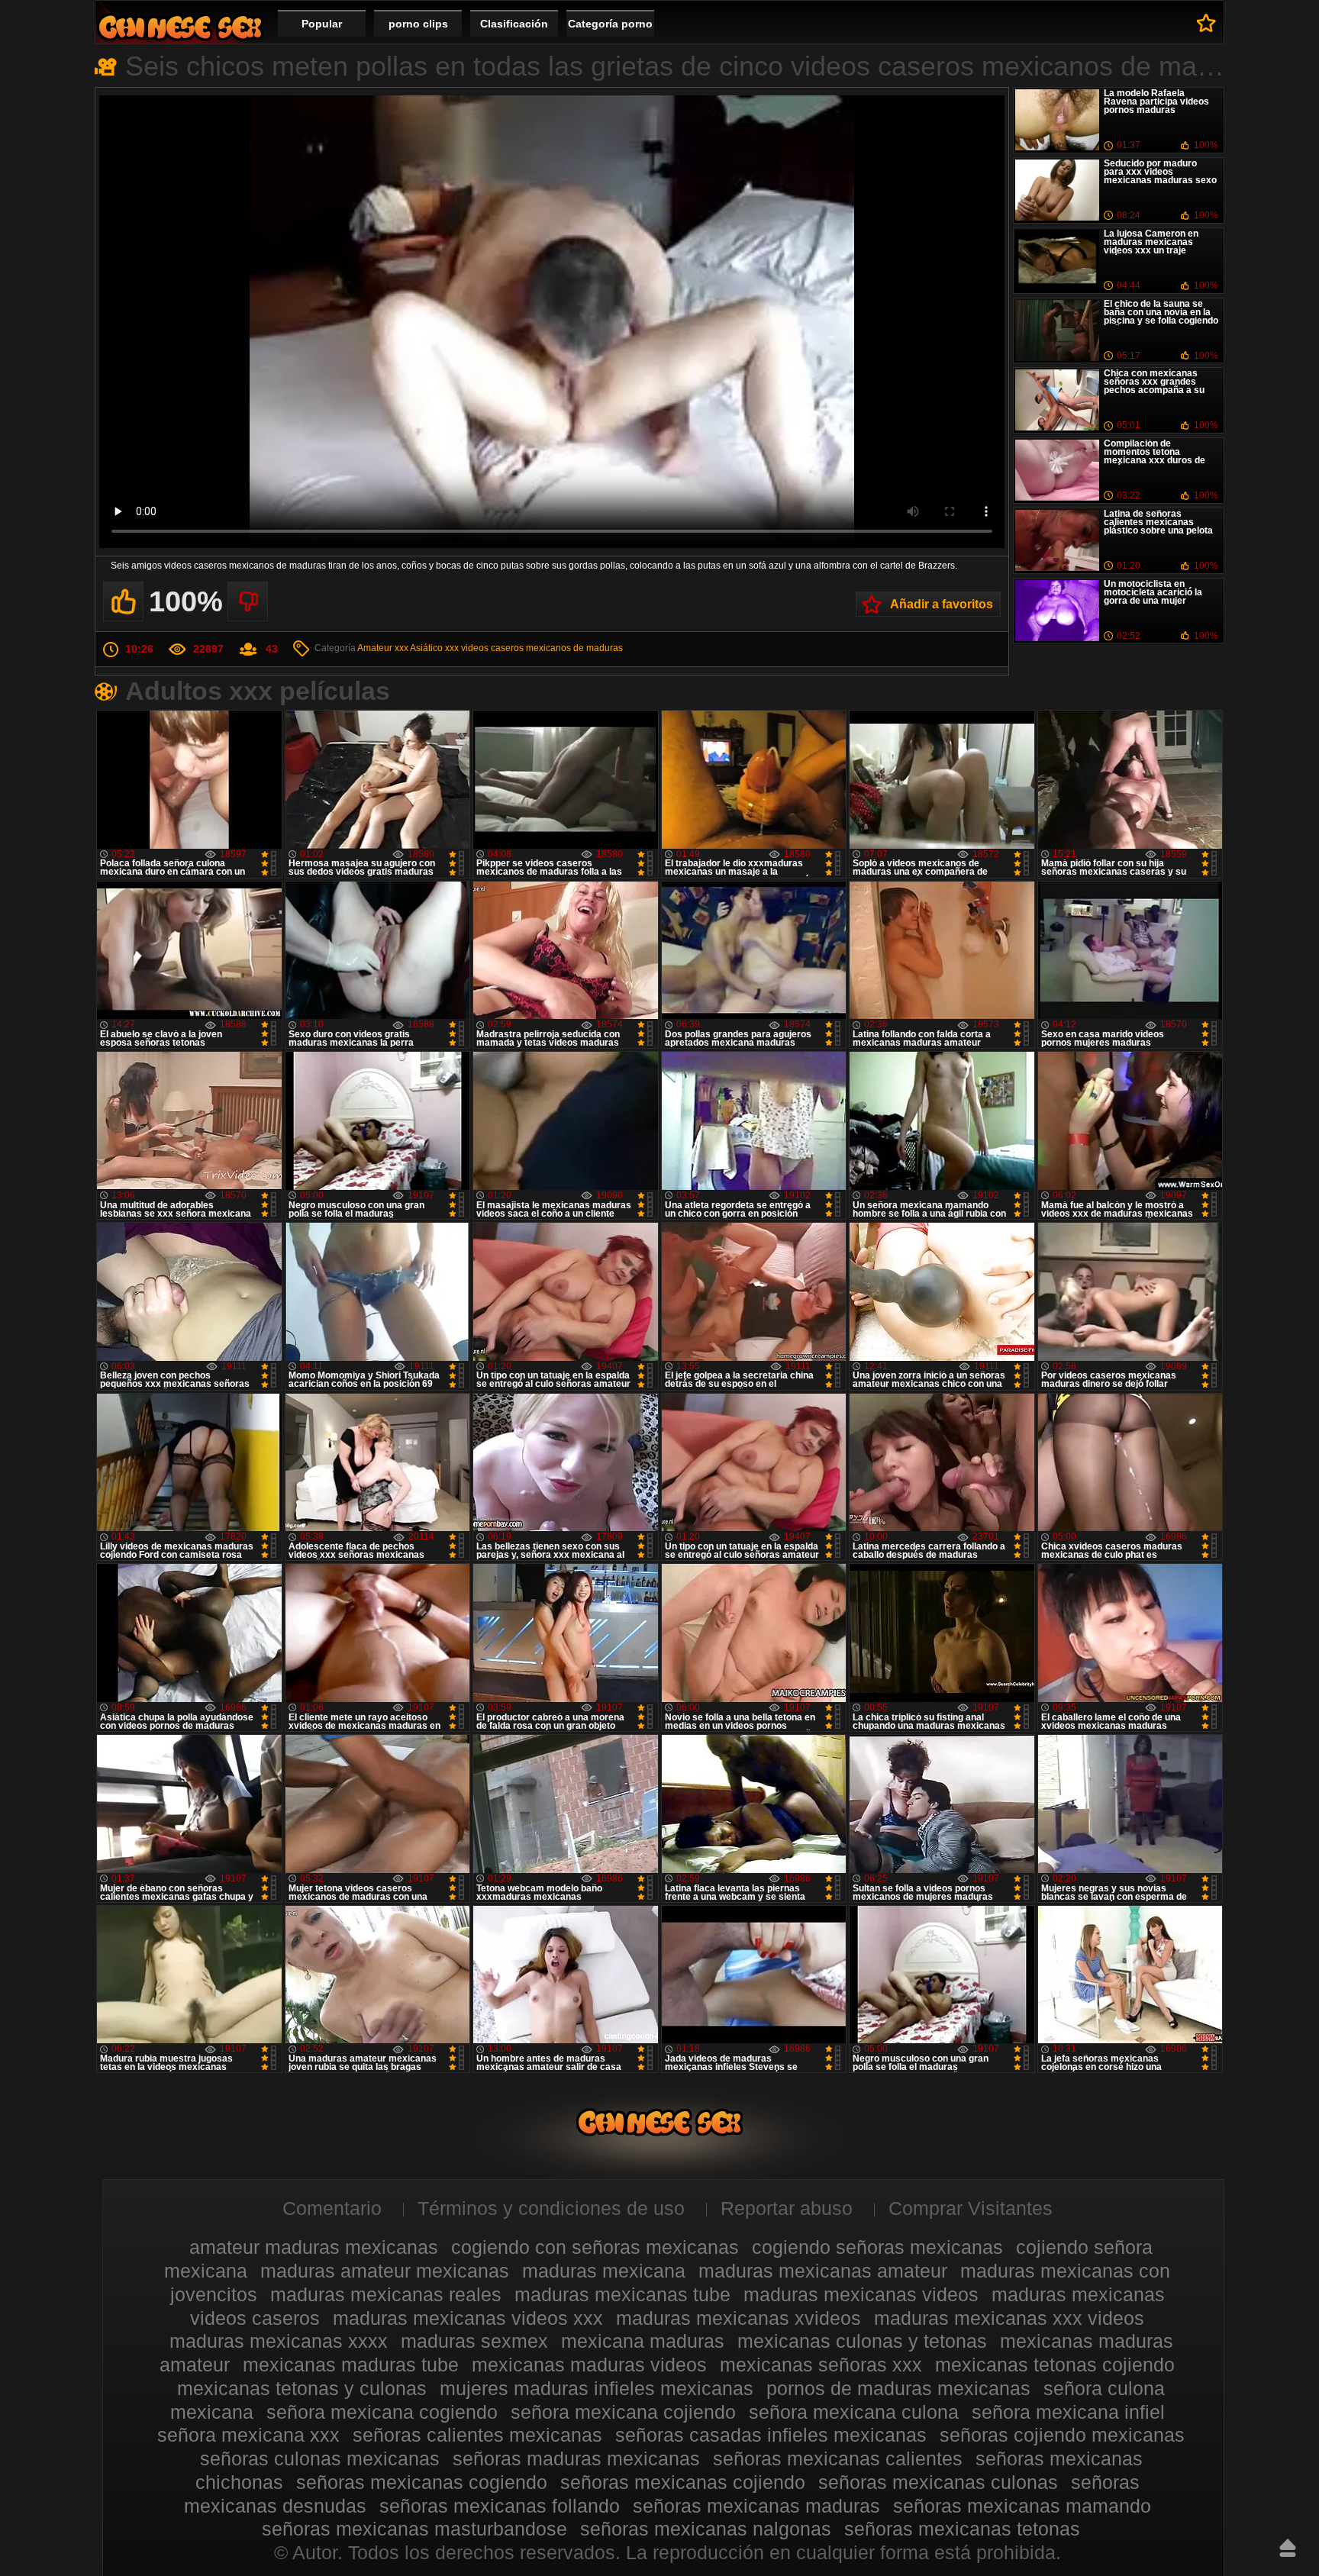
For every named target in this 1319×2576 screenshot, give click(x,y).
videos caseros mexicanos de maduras (542, 648)
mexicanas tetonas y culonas (302, 2388)
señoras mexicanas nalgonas (706, 2529)
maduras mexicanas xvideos (739, 2318)
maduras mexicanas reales (386, 2294)
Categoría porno (610, 24)
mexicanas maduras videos (589, 2365)
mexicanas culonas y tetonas (862, 2341)
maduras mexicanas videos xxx (468, 2318)
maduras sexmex (474, 2341)
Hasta (1288, 2548)
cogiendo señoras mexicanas (877, 2247)
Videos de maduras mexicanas (180, 27)
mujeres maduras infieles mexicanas (597, 2388)
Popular (322, 24)
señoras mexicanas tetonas (962, 2529)
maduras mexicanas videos (861, 2294)
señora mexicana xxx (248, 2435)
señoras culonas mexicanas (320, 2458)
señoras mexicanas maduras (756, 2506)
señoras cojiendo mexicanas (1062, 2435)
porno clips (418, 24)
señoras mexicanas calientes (838, 2458)
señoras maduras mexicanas (576, 2458)
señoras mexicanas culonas (938, 2482)
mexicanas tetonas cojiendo (1055, 2365)
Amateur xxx (383, 648)
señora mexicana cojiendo (623, 2412)
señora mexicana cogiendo (382, 2412)
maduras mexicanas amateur (823, 2271)
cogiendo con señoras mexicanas (595, 2247)
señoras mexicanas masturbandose (414, 2529)
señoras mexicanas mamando (1022, 2506)
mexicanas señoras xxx (821, 2365)
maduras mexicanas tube (622, 2294)
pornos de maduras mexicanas (898, 2388)
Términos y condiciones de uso (551, 2208)
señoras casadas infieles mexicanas (771, 2435)
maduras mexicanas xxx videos (1009, 2318)
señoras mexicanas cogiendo (422, 2482)
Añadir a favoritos (942, 604)
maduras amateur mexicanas (385, 2271)
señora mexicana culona (854, 2412)
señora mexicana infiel (1068, 2412)
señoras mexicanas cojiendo (683, 2482)
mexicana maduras (643, 2341)
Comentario (332, 2208)
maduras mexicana (604, 2271)
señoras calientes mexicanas (477, 2435)
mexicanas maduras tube (351, 2365)
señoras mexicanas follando (500, 2506)
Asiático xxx (434, 648)
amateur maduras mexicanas (314, 2247)
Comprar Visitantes (971, 2208)
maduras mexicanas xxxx (279, 2341)
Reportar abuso (787, 2208)
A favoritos (1206, 23)
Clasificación (514, 24)
